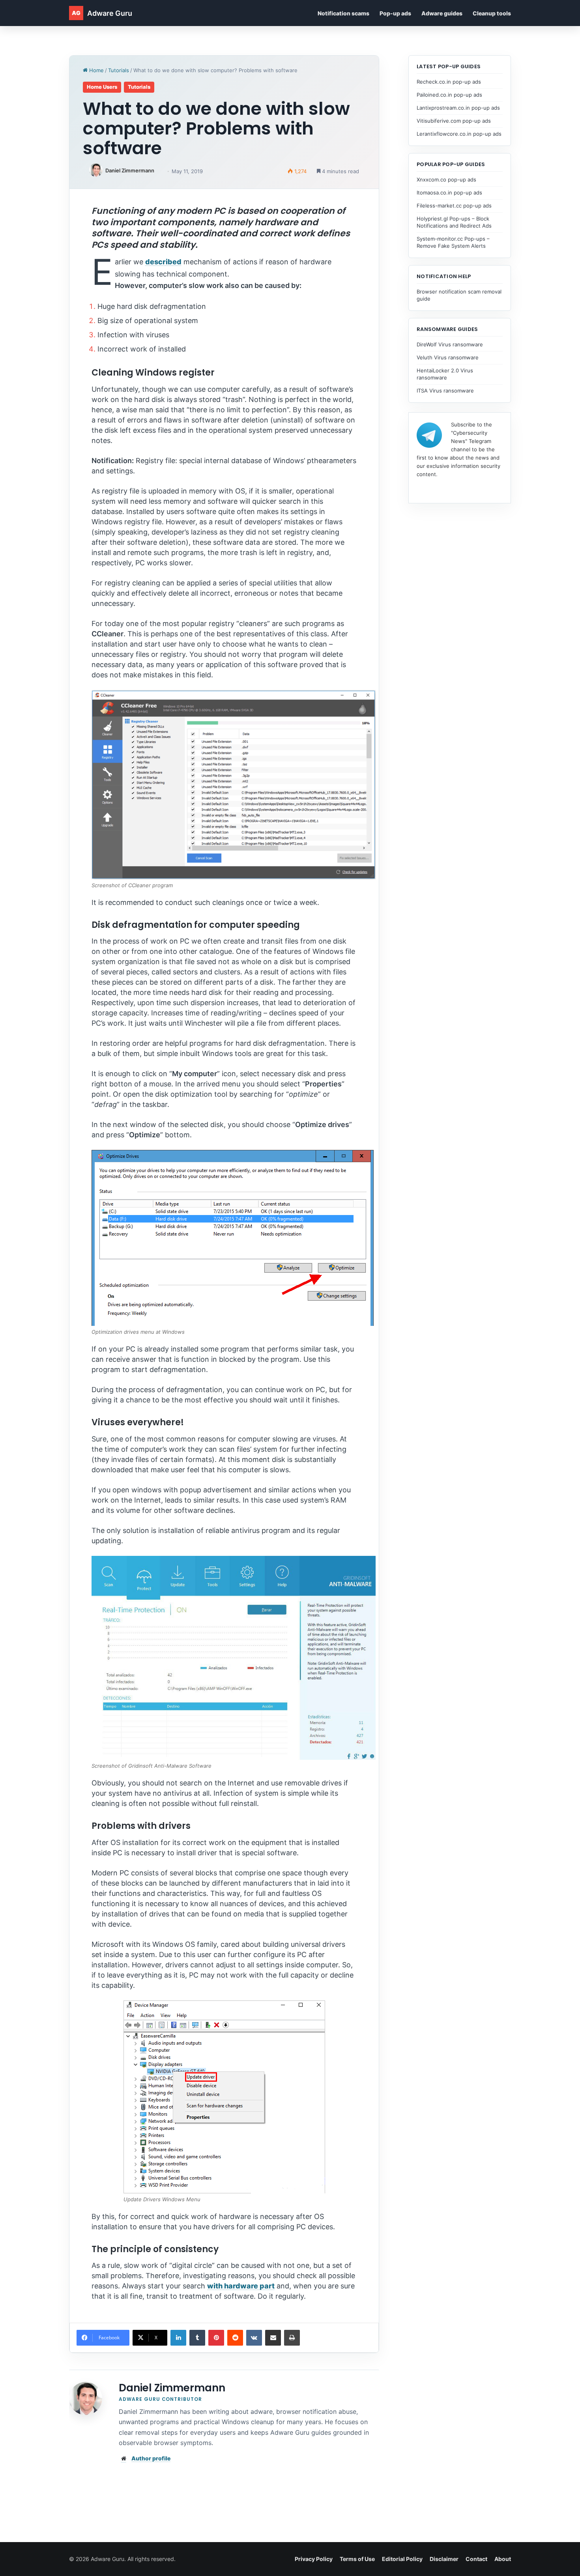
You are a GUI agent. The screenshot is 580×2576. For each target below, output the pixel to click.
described (163, 262)
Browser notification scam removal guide (459, 295)
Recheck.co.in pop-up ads (449, 82)
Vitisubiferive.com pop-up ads (454, 121)
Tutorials (119, 70)
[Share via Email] (273, 2338)
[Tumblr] (197, 2338)
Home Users (102, 87)
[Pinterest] (216, 2338)
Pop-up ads (395, 13)
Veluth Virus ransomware (448, 357)
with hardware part (241, 2286)
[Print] (292, 2338)
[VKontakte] (254, 2338)
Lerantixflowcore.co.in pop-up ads (459, 134)
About (503, 2559)
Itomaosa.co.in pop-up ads (449, 193)
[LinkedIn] (178, 2338)
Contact (476, 2559)
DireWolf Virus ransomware (450, 344)
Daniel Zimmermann (130, 170)
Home (96, 70)
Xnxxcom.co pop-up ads (446, 179)
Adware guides (442, 13)
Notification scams (343, 13)
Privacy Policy (314, 2559)
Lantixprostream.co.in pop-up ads (458, 108)
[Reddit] (235, 2338)
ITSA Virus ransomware (445, 391)
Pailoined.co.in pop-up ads (449, 95)
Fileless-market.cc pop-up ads (454, 206)
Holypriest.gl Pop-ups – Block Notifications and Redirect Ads (454, 222)
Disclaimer (444, 2559)
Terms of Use (357, 2559)
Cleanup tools (492, 13)
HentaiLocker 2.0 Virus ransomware (445, 374)
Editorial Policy (402, 2559)
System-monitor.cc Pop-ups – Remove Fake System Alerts (453, 242)
